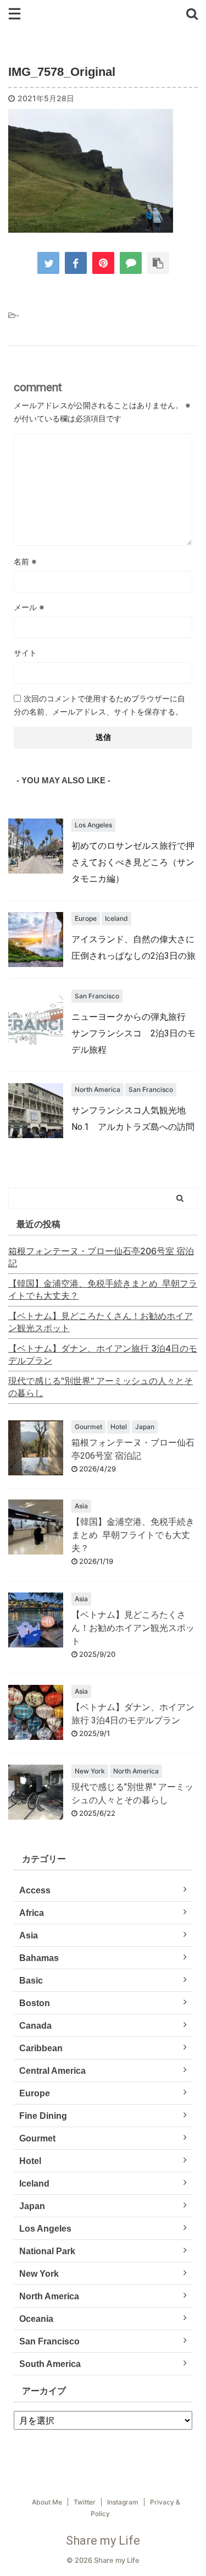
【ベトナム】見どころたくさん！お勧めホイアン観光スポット (101, 1322)
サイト (25, 653)
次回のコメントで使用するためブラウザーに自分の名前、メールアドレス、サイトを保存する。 (99, 705)
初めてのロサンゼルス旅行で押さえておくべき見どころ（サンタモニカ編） (133, 862)
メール (29, 607)
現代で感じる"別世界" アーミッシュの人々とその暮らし (101, 1387)
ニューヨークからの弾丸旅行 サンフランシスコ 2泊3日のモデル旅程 (133, 1033)
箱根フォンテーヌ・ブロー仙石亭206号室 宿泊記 (101, 1257)
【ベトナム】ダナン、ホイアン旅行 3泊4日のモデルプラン (103, 1354)
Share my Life (103, 2541)
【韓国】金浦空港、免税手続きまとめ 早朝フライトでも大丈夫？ (103, 1289)
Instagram (123, 2502)
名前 (25, 561)
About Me (47, 2502)
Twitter (85, 2502)
